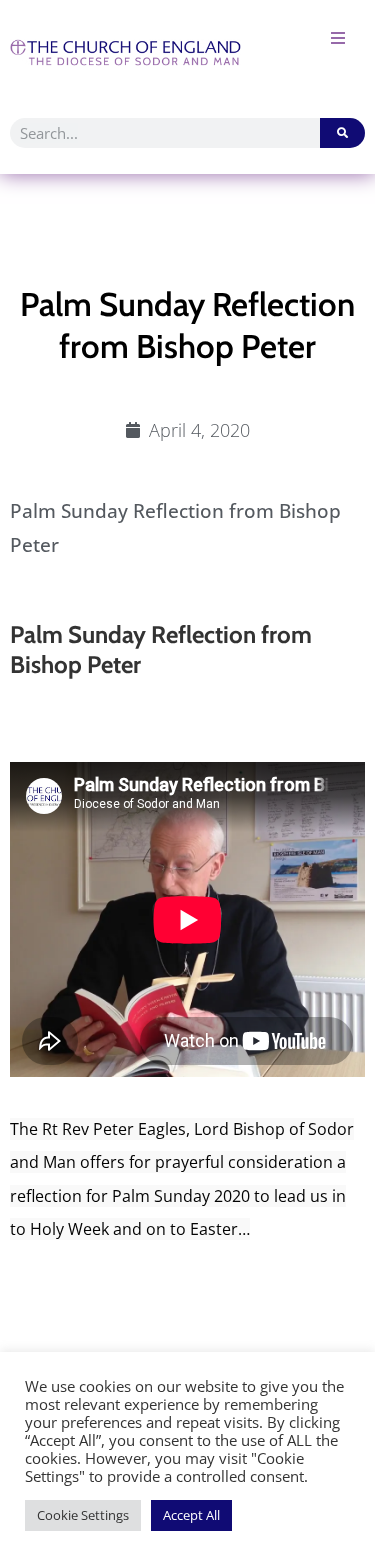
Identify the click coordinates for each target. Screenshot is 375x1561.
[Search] (342, 133)
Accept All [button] (191, 1515)
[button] (337, 37)
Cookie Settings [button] (83, 1515)
